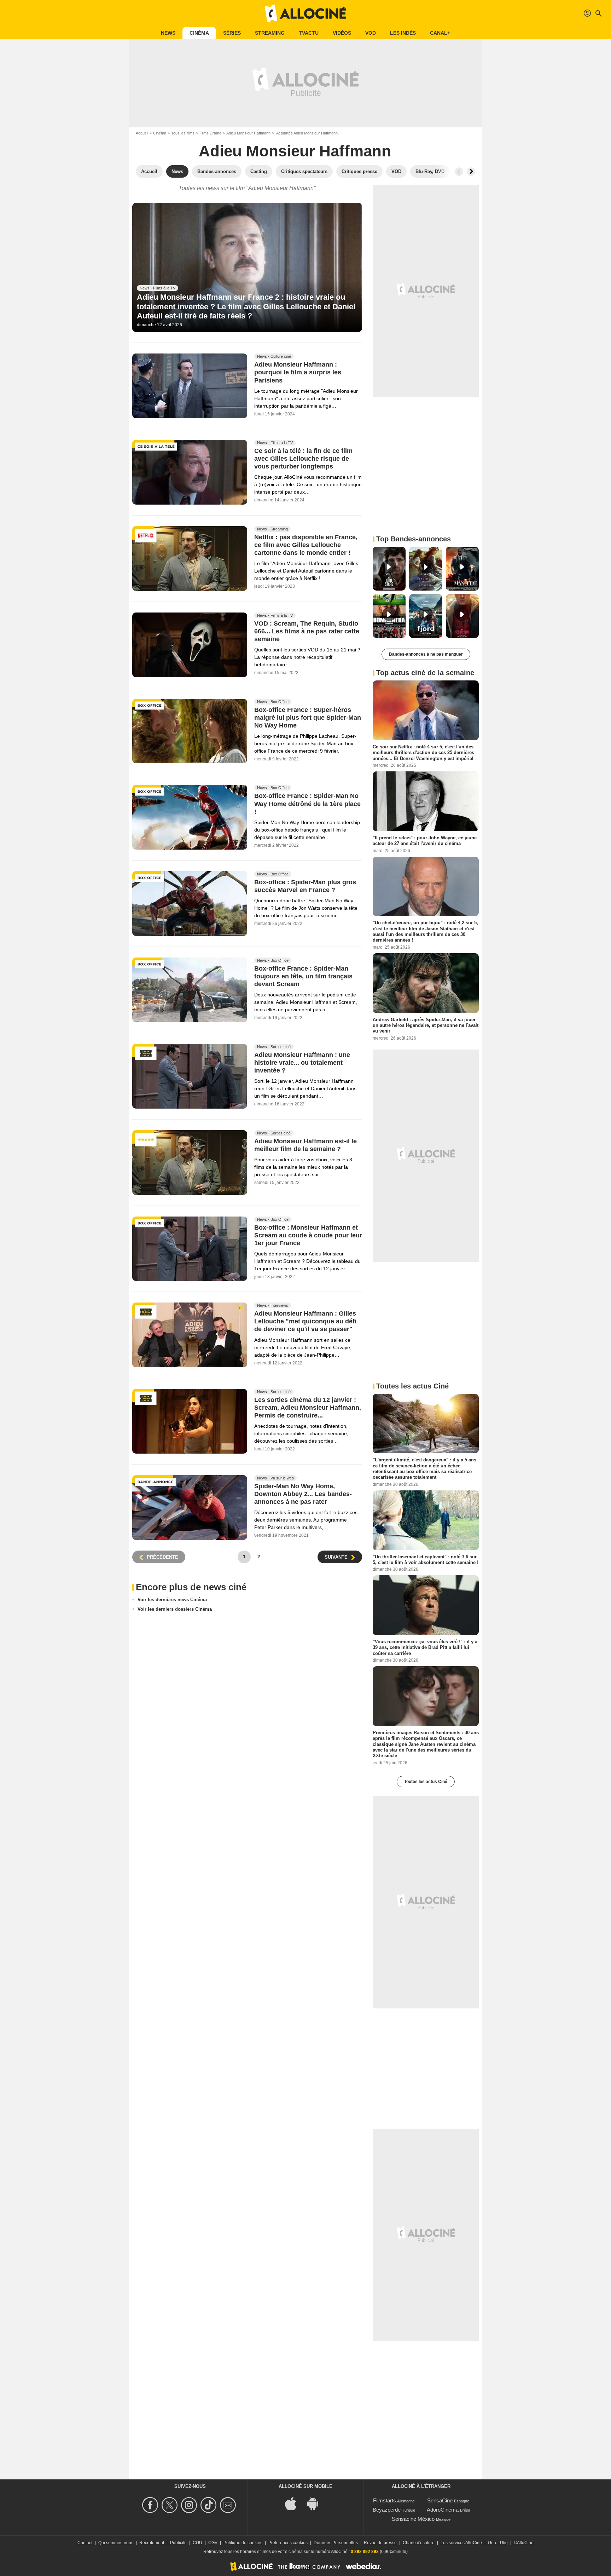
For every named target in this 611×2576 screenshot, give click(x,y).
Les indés (403, 33)
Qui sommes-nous (116, 2543)
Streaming (270, 33)
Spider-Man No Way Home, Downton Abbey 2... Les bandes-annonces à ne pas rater (303, 1494)
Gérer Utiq (498, 2543)
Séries (232, 33)
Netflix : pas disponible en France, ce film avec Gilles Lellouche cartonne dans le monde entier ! (306, 545)
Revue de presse (380, 2543)
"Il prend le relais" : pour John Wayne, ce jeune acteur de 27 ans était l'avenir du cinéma (425, 841)
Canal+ (440, 33)
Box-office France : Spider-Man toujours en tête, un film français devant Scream (303, 977)
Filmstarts (385, 2500)
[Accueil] (305, 13)
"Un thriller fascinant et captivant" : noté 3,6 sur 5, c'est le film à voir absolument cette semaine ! (426, 1559)
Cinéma (199, 33)
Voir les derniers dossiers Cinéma (175, 1609)
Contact (85, 2543)
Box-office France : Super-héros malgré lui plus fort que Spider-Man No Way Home (308, 718)
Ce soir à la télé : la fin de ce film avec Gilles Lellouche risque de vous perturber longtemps (303, 459)
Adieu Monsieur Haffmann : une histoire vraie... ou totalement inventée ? (302, 1063)
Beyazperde (387, 2510)
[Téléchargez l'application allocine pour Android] (316, 2503)
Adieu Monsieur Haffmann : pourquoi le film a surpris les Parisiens (298, 373)
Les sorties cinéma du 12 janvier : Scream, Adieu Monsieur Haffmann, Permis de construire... (308, 1408)
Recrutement (152, 2543)
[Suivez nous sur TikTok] (210, 2505)
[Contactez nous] (229, 2505)
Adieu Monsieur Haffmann (248, 133)
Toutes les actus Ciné (426, 1782)
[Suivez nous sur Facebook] (151, 2505)
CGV (213, 2543)
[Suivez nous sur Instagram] (190, 2505)
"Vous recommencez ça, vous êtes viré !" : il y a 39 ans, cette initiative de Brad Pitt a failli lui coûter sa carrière (425, 1648)
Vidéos (342, 33)
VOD (371, 33)
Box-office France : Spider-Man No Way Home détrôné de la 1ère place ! (307, 804)
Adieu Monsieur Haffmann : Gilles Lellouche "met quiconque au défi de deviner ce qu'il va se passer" (305, 1322)
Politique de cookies (243, 2543)
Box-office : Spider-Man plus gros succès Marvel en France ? (305, 886)
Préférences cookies (288, 2543)
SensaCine (440, 2500)
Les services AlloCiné (461, 2543)
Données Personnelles (336, 2543)
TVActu (309, 33)
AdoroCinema (443, 2510)
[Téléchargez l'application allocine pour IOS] (295, 2503)
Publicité (178, 2543)
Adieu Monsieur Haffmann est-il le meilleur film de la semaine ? (305, 1145)
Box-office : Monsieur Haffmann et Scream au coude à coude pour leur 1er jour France (308, 1235)
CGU (197, 2543)
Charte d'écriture (419, 2543)
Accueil (142, 133)
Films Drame (210, 133)
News (168, 33)
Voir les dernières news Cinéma (172, 1600)
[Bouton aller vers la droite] (471, 172)
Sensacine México (413, 2519)
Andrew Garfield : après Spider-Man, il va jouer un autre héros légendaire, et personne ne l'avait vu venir (426, 1025)
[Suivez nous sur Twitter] (171, 2505)
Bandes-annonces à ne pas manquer (426, 654)
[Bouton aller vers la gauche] (459, 172)
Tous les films (183, 133)
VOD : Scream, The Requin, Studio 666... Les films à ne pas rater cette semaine (307, 631)
